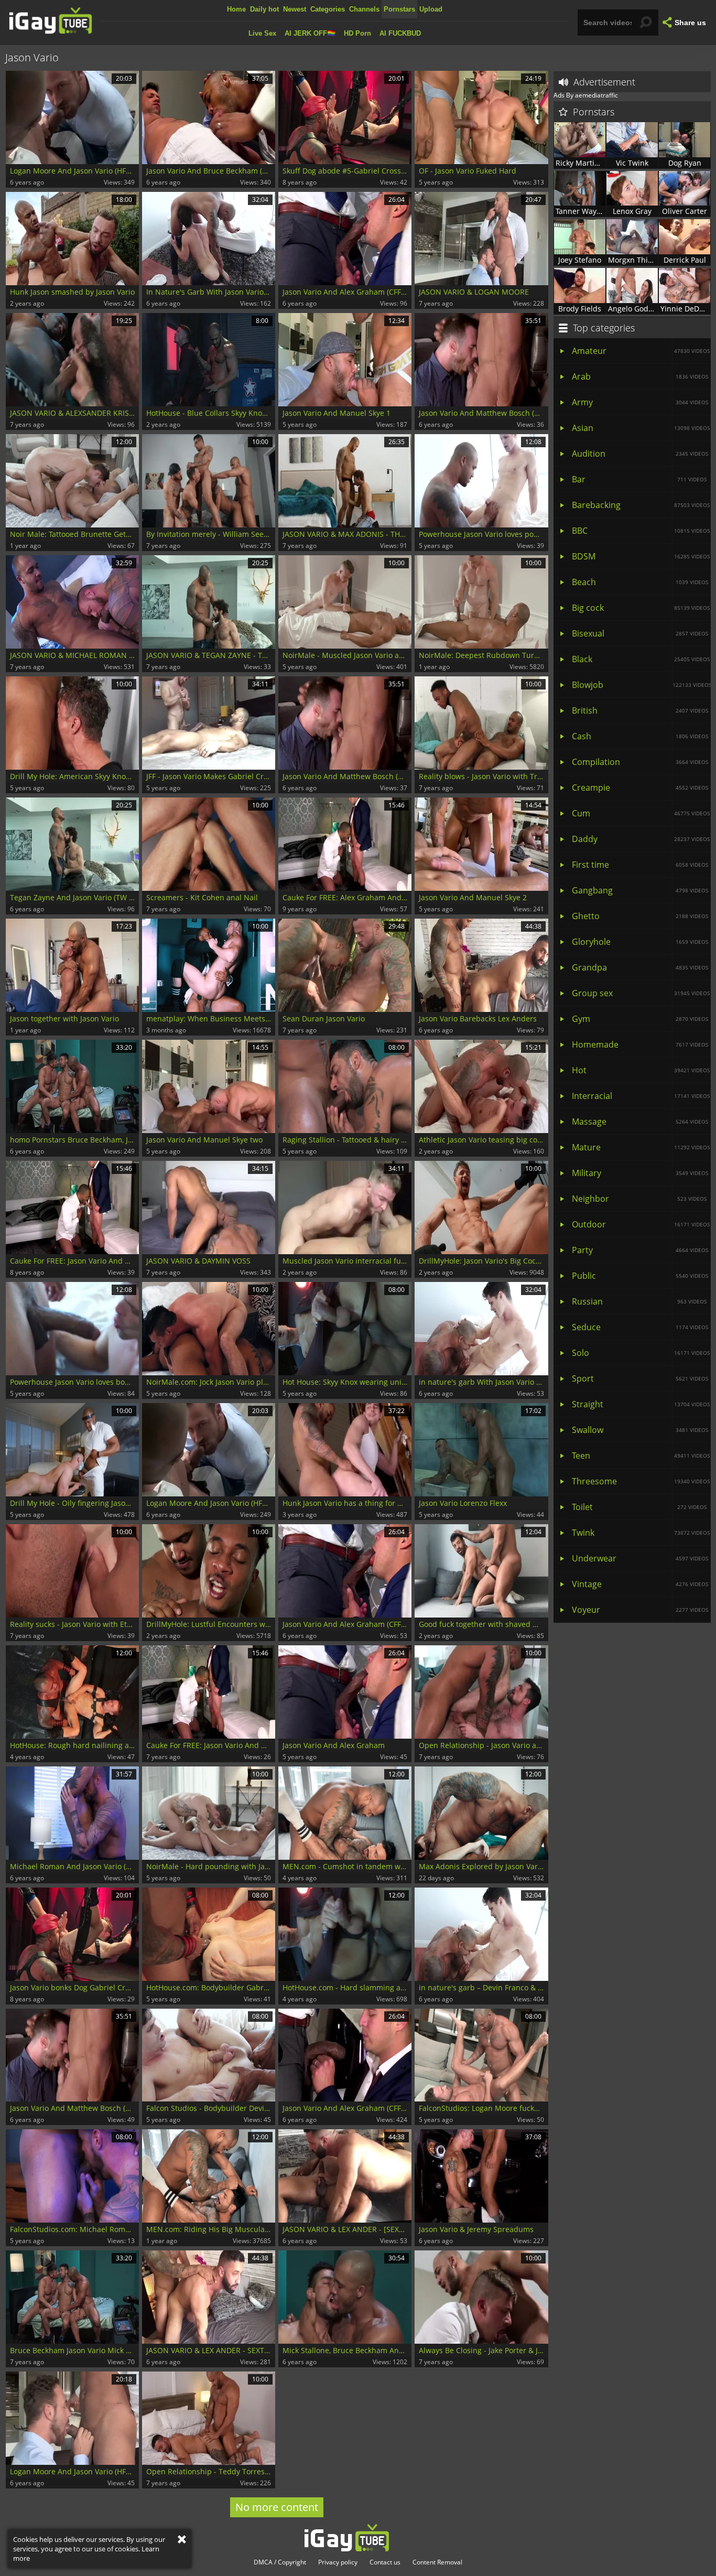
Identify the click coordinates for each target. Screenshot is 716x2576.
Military (640, 1173)
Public (640, 1276)
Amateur (641, 351)
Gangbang (640, 890)
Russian (639, 1301)
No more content (277, 2507)
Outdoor (641, 1224)
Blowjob (641, 685)
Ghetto (640, 916)
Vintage (640, 1584)
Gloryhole (640, 942)
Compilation (640, 762)
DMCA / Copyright (280, 2562)
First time (640, 865)
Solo (641, 1353)
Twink (641, 1533)
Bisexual (640, 633)
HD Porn (357, 33)
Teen (641, 1456)
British (640, 710)
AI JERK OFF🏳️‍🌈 (310, 33)
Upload (431, 9)
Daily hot (264, 9)
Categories (328, 9)
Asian (641, 428)
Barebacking (641, 505)
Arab (640, 376)
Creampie (640, 788)
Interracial (641, 1096)
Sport (640, 1378)
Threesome (641, 1481)
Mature (641, 1147)
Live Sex (262, 33)
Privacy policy (338, 2562)
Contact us (385, 2562)
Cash (640, 736)
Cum (641, 813)
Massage (640, 1122)
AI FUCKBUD (400, 33)
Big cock (641, 608)
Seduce (640, 1327)
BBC (641, 531)
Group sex (641, 993)
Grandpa (640, 967)
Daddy (641, 839)
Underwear (640, 1558)
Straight (641, 1404)
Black (641, 659)
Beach (640, 582)
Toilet (639, 1507)
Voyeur (640, 1610)
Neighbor (639, 1199)
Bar (639, 479)
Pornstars (399, 9)
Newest (295, 9)
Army (640, 402)
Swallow (640, 1430)
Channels (364, 9)
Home (236, 9)
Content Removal (437, 2562)
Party (640, 1250)
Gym (640, 1019)
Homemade (640, 1044)
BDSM (641, 556)
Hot (641, 1070)
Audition (640, 454)
